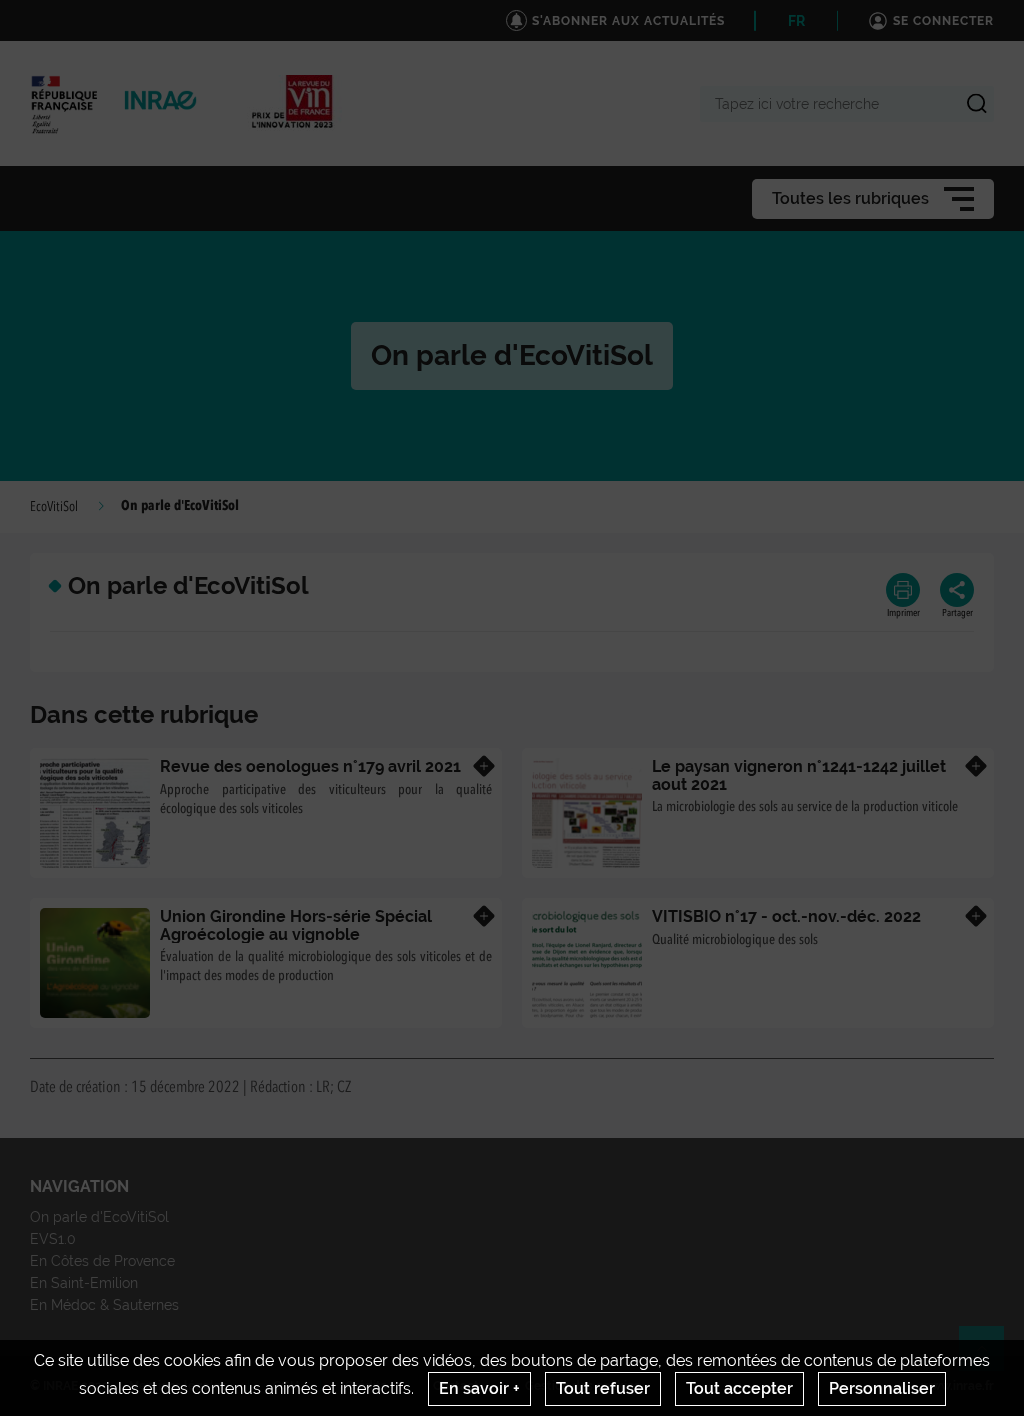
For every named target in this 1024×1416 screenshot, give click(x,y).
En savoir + (479, 1388)
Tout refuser (603, 1388)
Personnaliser (882, 1388)
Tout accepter (739, 1388)
